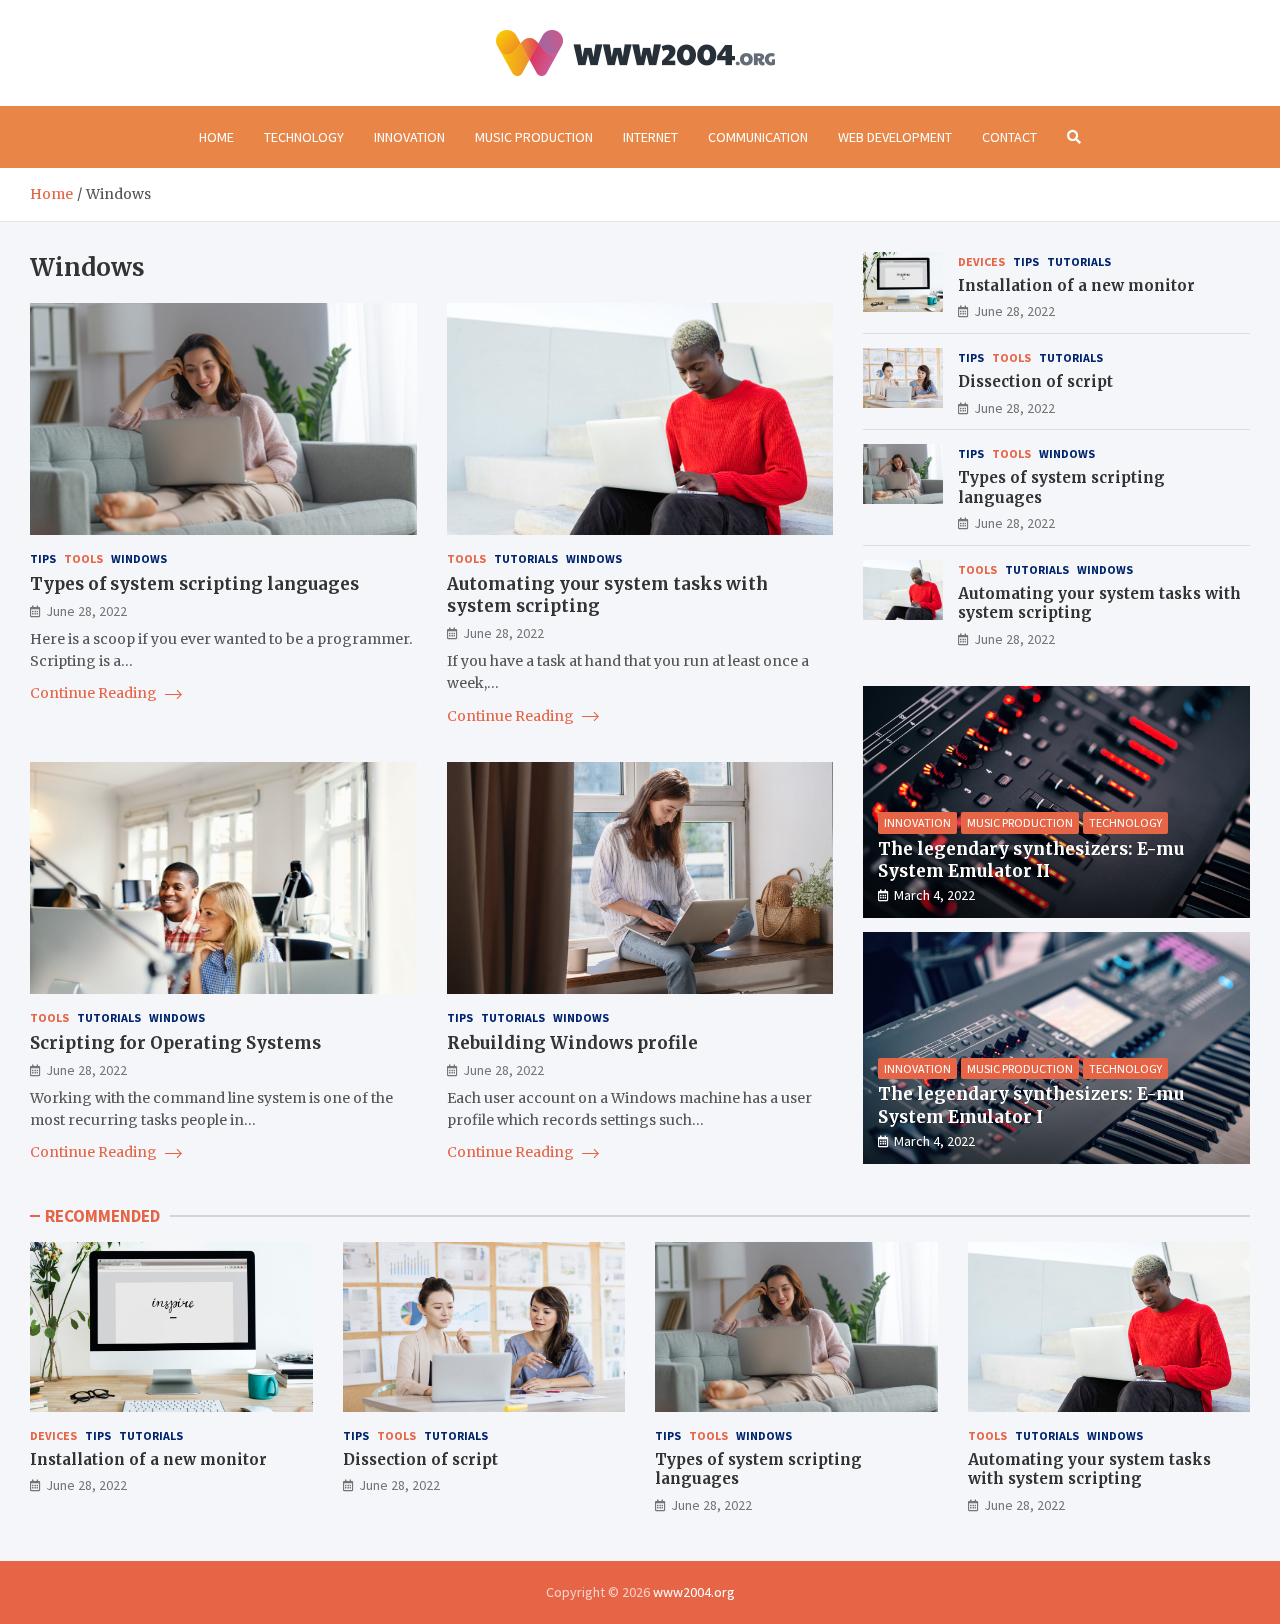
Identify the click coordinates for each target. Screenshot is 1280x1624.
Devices (981, 261)
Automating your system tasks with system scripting (1089, 1469)
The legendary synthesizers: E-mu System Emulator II (1031, 860)
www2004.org (694, 1592)
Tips (43, 558)
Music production (534, 137)
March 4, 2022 (934, 895)
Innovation (409, 137)
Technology (304, 137)
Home (216, 137)
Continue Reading (95, 693)
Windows (139, 558)
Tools (83, 558)
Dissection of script (1035, 381)
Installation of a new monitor (1076, 285)
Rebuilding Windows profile (572, 1043)
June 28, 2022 (86, 611)
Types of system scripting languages (194, 584)
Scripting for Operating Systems (175, 1043)
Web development (895, 137)
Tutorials (526, 558)
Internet (650, 137)
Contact (1009, 137)
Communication (758, 137)
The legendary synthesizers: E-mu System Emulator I (1031, 1105)
